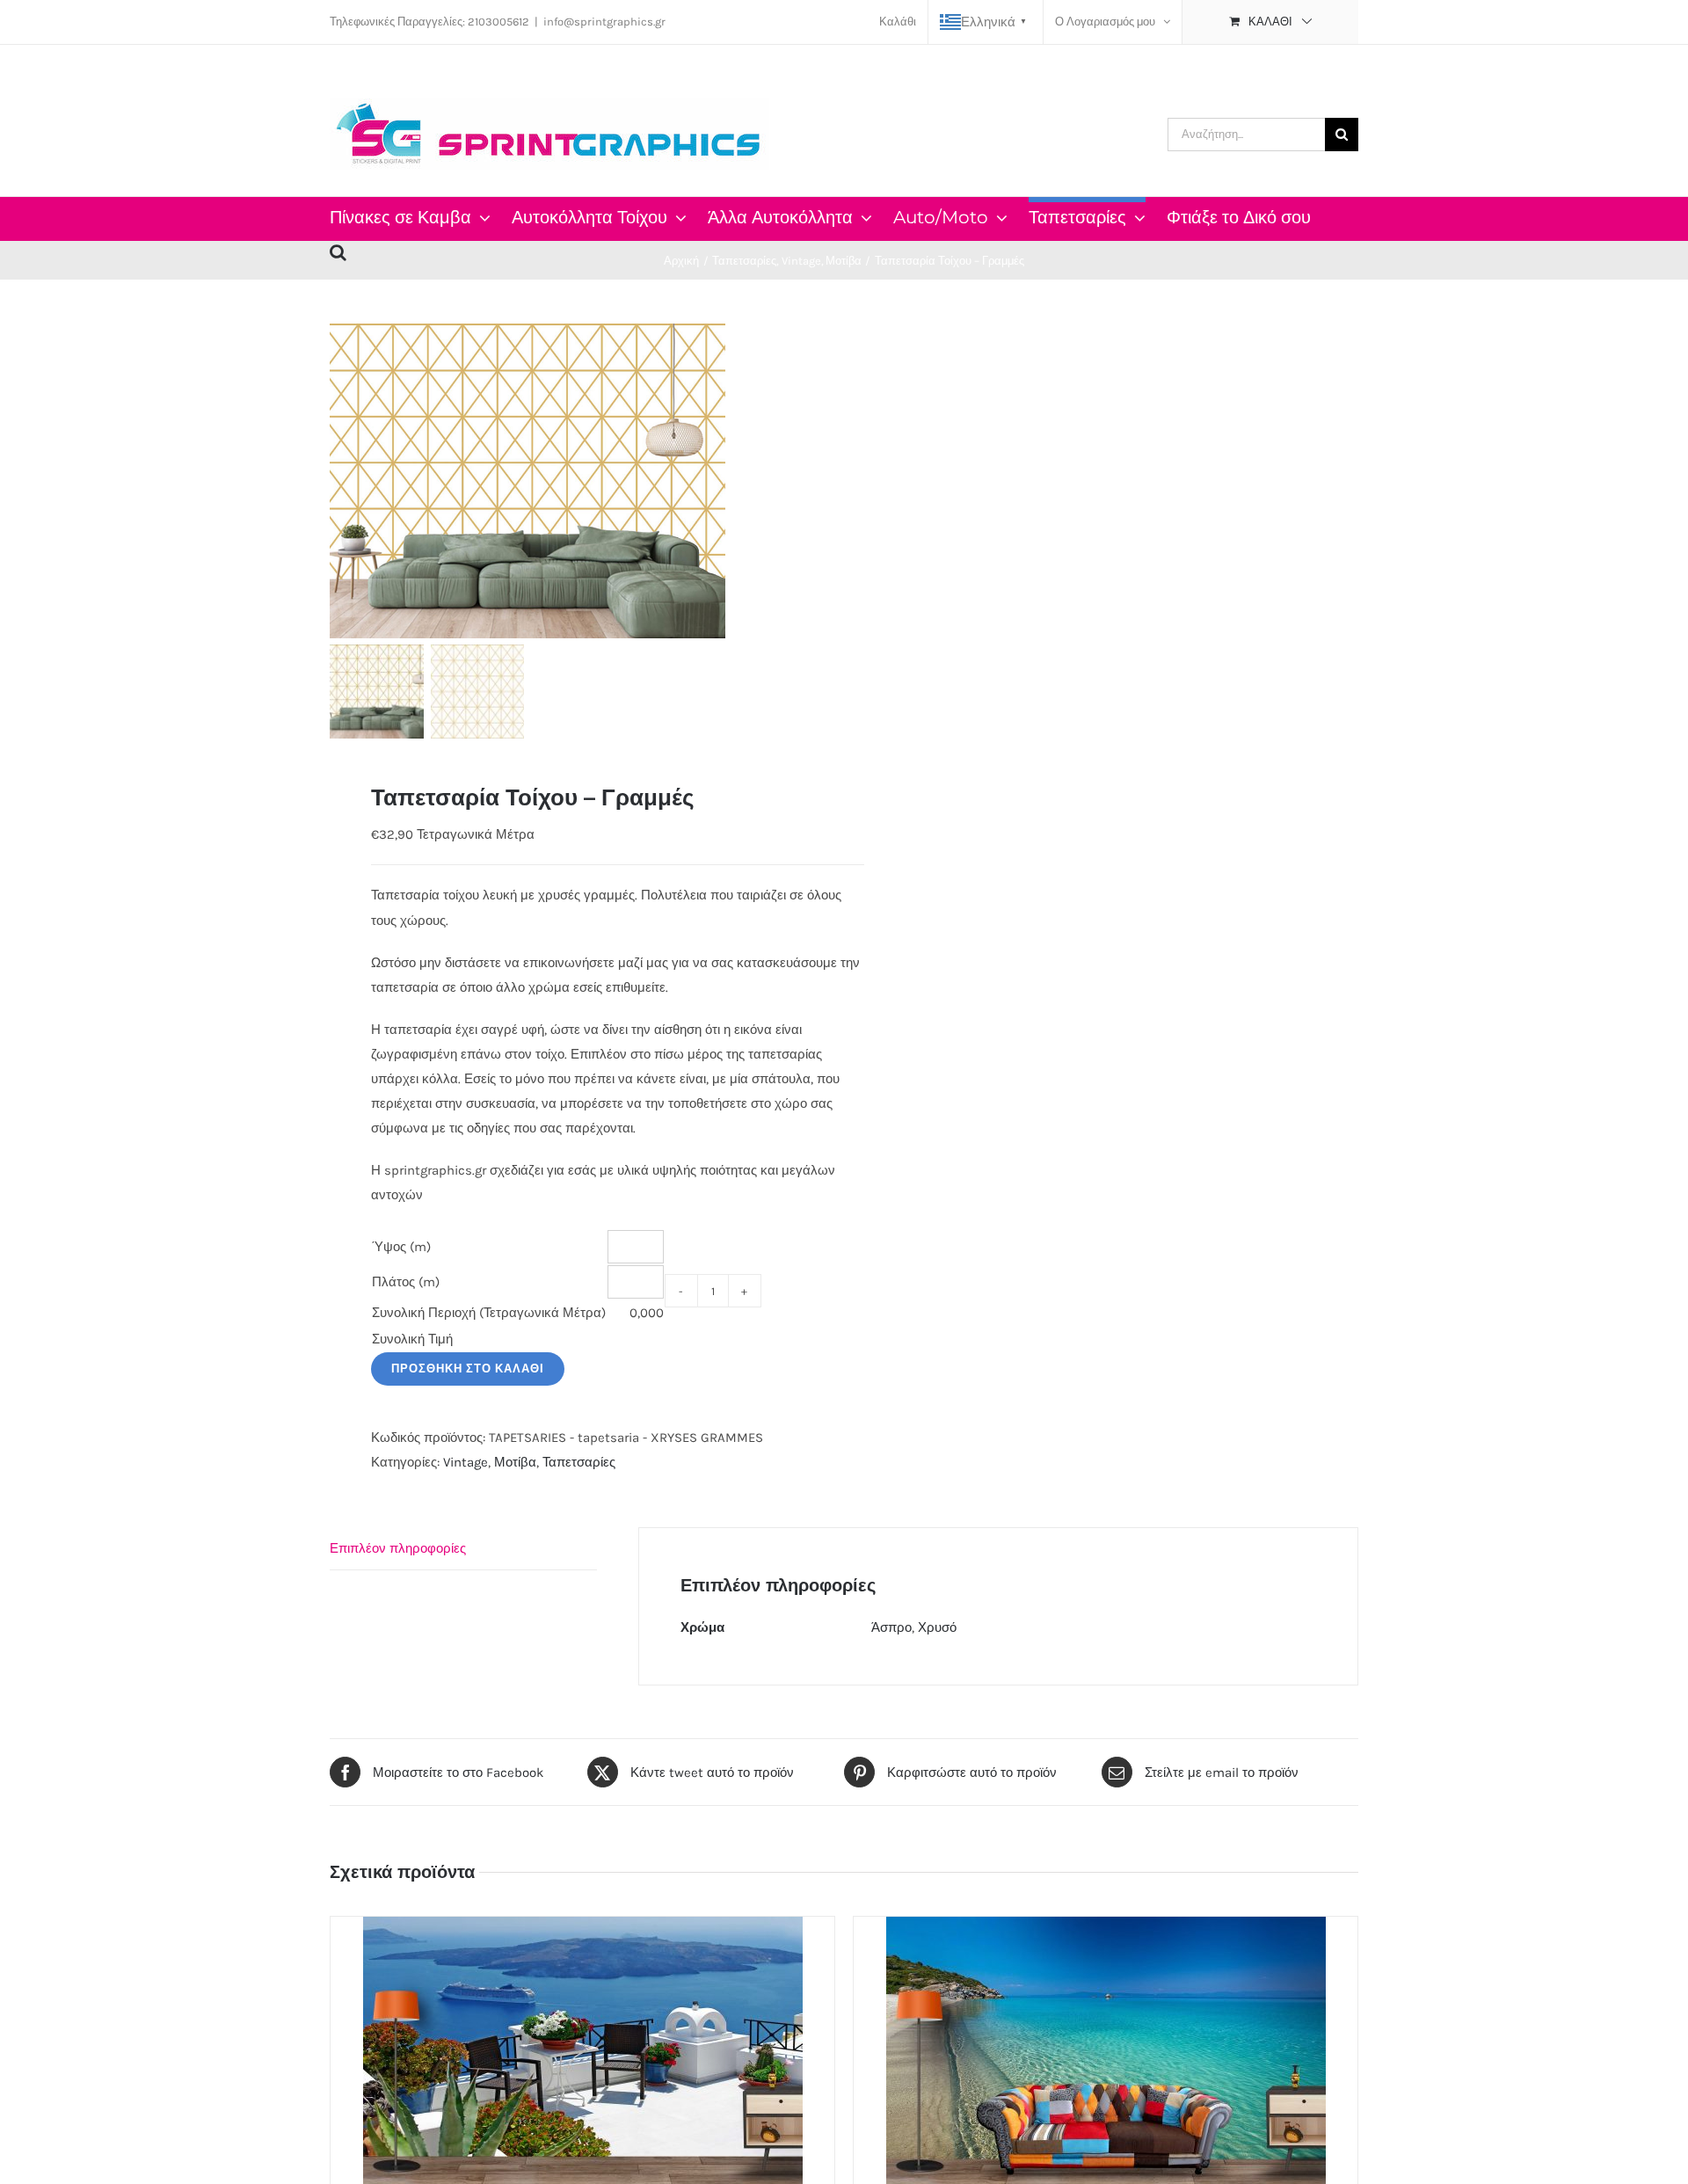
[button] (338, 250)
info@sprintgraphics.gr (604, 22)
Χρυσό (937, 1627)
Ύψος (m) (401, 1247)
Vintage (466, 1462)
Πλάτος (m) (406, 1282)
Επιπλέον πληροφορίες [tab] (398, 1548)
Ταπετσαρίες (579, 1462)
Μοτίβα (515, 1462)
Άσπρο (891, 1627)
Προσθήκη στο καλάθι (468, 1369)
